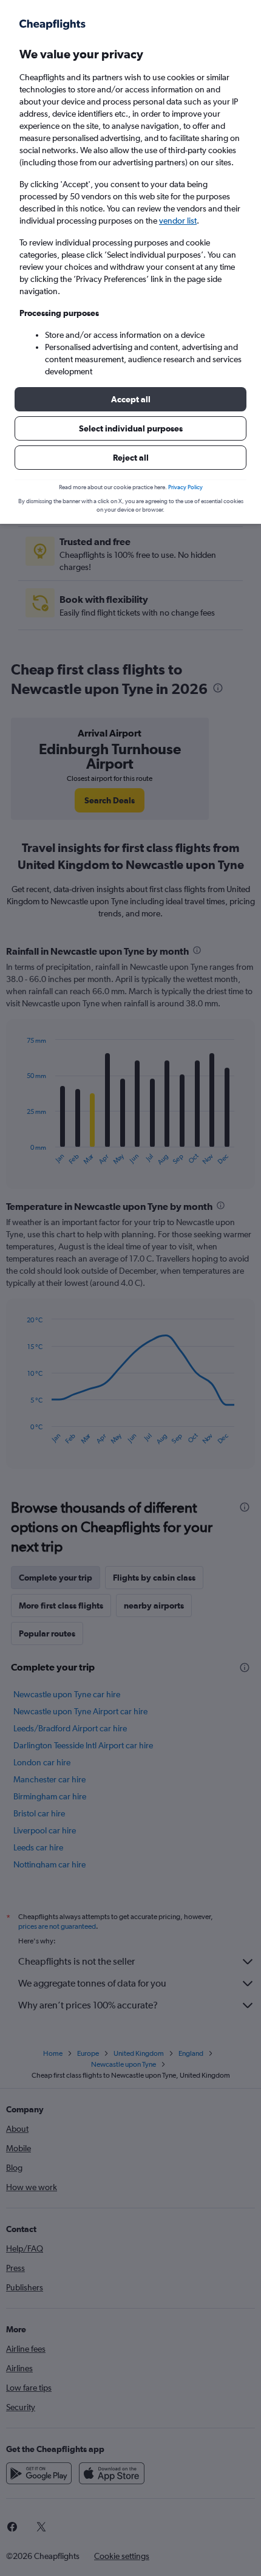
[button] (130, 399)
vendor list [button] (178, 221)
